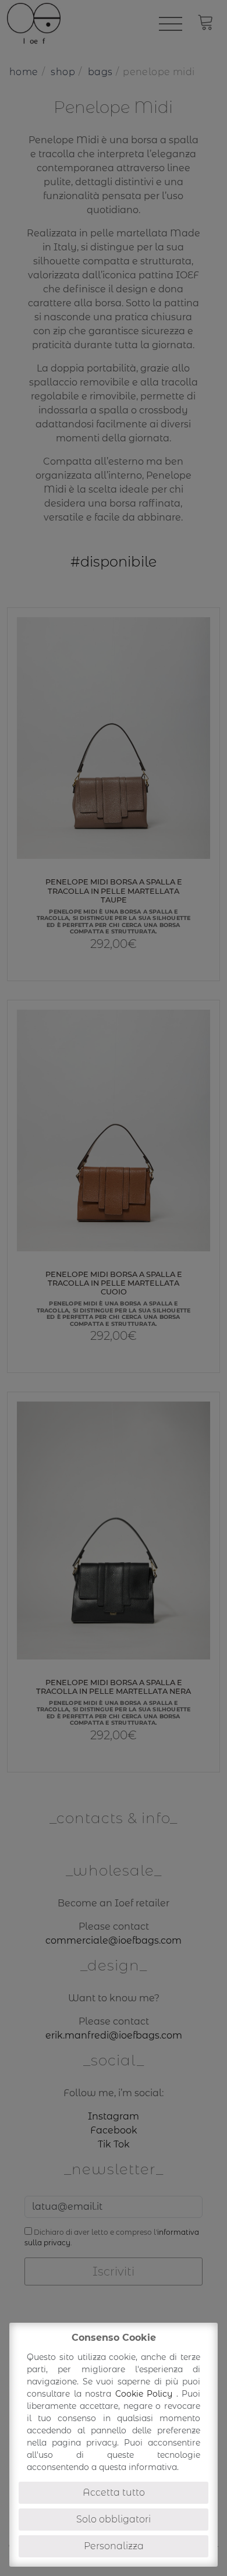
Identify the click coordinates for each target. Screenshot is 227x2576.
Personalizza (114, 2546)
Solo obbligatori (114, 2519)
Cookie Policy (146, 2394)
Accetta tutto (114, 2492)
